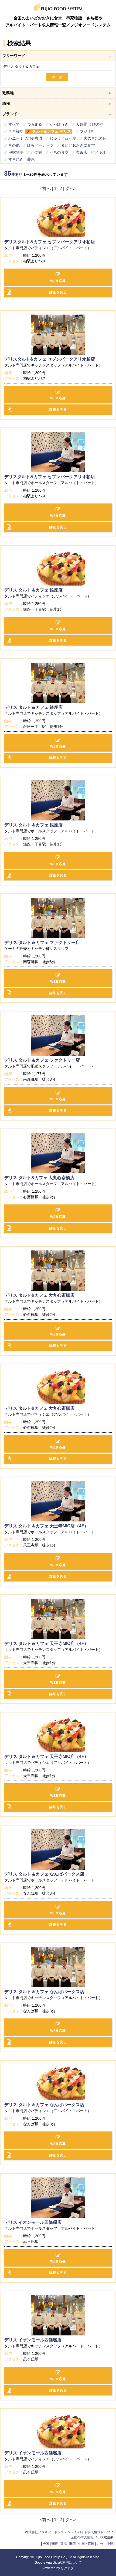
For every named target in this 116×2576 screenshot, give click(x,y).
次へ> (71, 188)
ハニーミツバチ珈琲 (25, 138)
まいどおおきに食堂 (78, 145)
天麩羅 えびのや (90, 124)
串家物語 (16, 152)
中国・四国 (86, 2544)
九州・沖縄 (105, 2544)
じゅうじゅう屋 (63, 138)
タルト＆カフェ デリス (52, 131)
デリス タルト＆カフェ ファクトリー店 (42, 942)
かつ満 (36, 152)
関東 (55, 2544)
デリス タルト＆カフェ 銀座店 (33, 590)
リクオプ (67, 2568)
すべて (14, 124)
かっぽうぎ (59, 124)
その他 (14, 145)
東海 (64, 2544)
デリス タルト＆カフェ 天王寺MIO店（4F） (46, 1526)
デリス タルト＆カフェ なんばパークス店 (44, 1874)
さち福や (16, 131)
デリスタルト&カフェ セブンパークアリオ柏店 (50, 242)
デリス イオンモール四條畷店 (33, 2222)
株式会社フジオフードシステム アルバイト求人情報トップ (68, 2532)
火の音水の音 (95, 138)
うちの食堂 (59, 152)
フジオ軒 (87, 131)
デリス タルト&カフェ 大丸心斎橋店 (39, 1178)
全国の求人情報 (83, 2537)
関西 (73, 2544)
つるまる (35, 124)
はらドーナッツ (40, 145)
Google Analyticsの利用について (58, 2563)
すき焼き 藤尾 (22, 159)
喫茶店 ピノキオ (91, 152)
